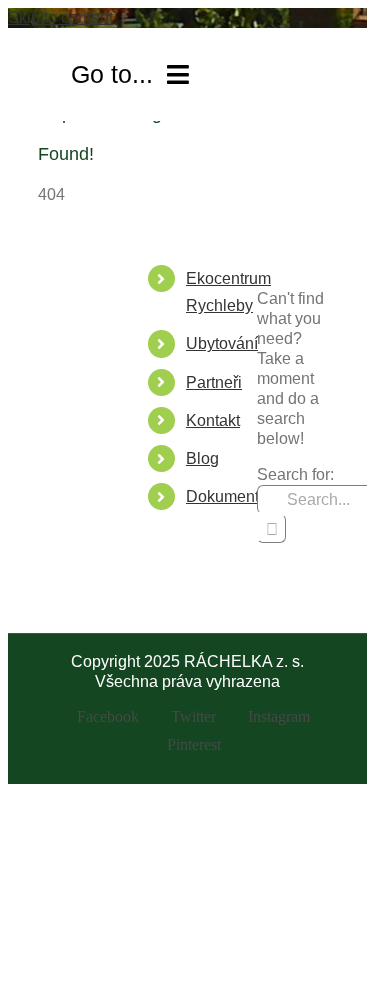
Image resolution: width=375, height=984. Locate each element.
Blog (202, 458)
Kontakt (213, 420)
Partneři (214, 382)
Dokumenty (226, 496)
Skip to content (60, 17)
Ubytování (222, 343)
